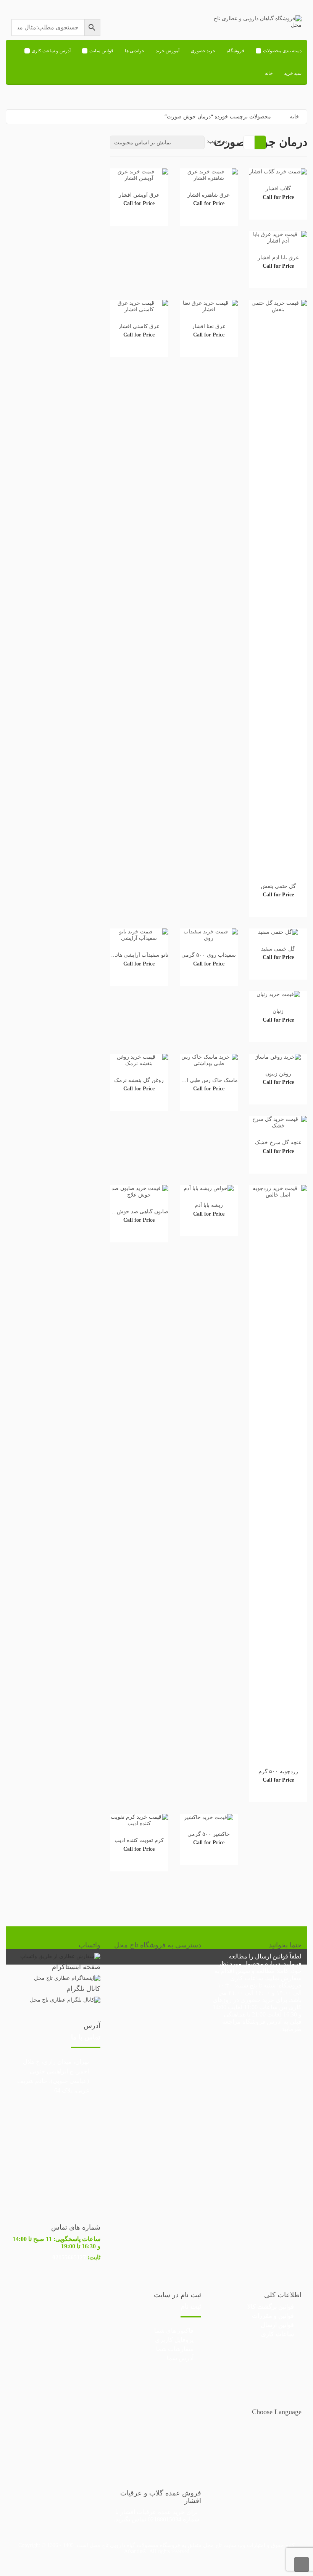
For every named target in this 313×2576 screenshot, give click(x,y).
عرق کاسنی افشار (139, 326)
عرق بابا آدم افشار (278, 258)
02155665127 (69, 2257)
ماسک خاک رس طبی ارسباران (203, 1080)
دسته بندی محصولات (282, 51)
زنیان (278, 1011)
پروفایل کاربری (174, 2340)
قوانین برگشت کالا (271, 2307)
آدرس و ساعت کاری (51, 51)
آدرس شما (180, 2358)
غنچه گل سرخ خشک (278, 1142)
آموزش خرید (168, 51)
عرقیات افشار (138, 2512)
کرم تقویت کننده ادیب (139, 1840)
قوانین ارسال (272, 1956)
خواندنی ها (135, 51)
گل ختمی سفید (278, 949)
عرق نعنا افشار (209, 326)
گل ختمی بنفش (278, 886)
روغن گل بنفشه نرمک (139, 1080)
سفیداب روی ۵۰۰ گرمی (209, 955)
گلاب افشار (278, 188)
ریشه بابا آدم (209, 1205)
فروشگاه (236, 51)
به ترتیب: (217, 141)
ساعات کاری (278, 2334)
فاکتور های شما (174, 2331)
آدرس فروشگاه (262, 2022)
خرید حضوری (203, 51)
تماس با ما (86, 2037)
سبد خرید (293, 73)
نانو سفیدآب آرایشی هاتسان (137, 955)
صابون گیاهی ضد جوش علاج (137, 1212)
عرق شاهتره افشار (209, 195)
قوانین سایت (101, 51)
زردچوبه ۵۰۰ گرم (278, 1772)
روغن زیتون (278, 1074)
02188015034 (165, 2519)
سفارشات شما (175, 2349)
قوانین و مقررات (273, 2316)
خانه (269, 73)
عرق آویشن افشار (139, 195)
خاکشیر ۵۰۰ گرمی (209, 1834)
